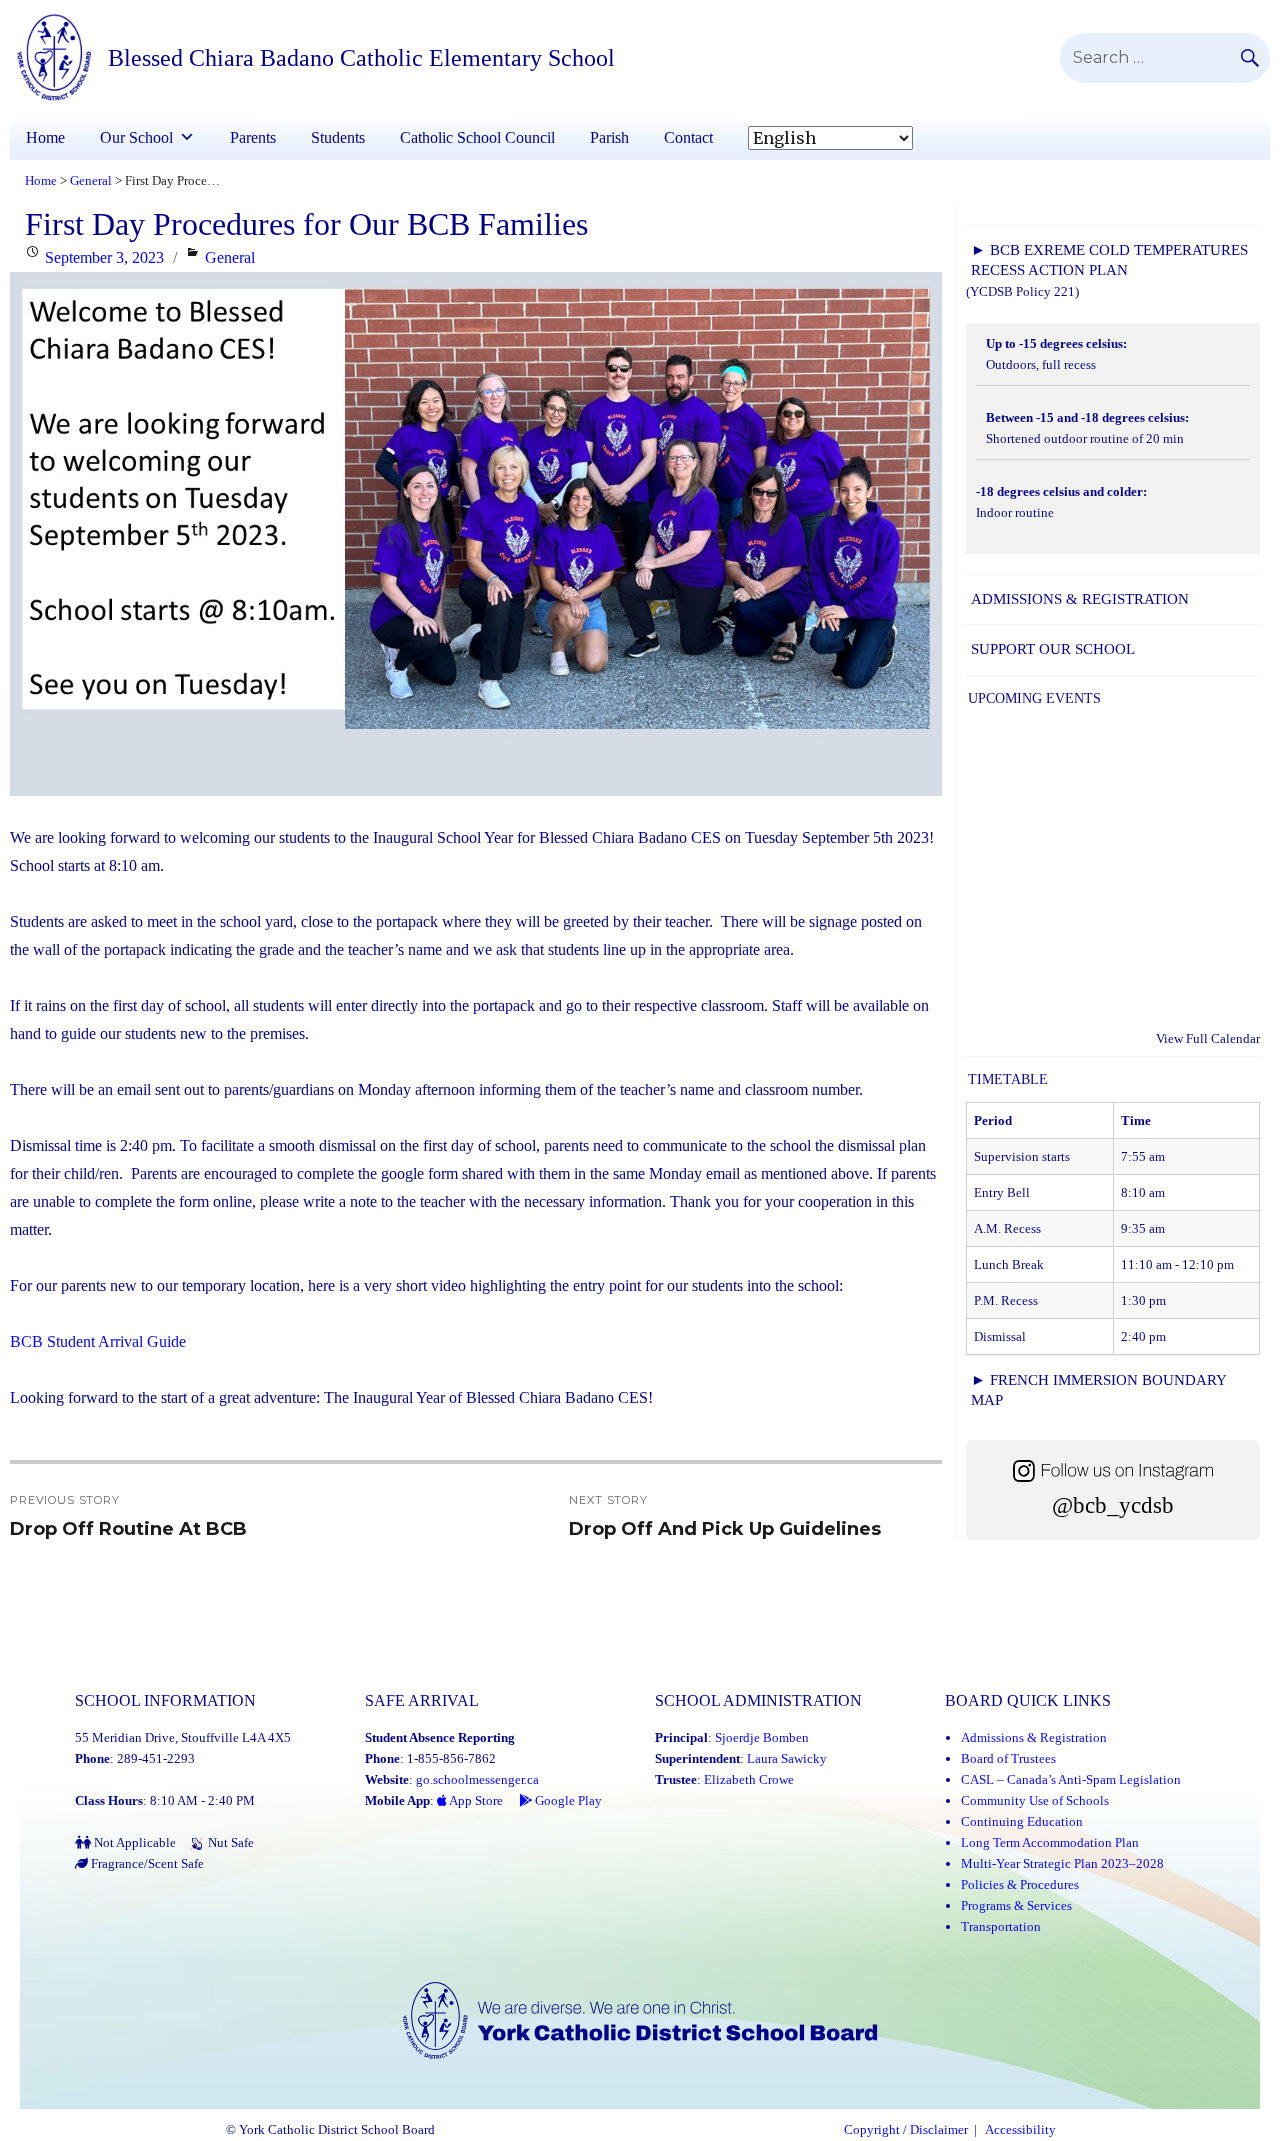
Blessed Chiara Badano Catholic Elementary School (361, 58)
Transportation (1001, 1926)
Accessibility (1020, 2130)
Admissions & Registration (1080, 599)
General (230, 257)
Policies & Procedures (1020, 1884)
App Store (475, 1800)
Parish (609, 137)
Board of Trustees (1008, 1758)
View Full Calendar (1208, 1038)
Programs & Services (1016, 1905)
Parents (253, 137)
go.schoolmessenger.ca (477, 1779)
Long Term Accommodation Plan (1050, 1842)
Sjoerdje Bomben (762, 1737)
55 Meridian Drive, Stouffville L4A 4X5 (183, 1737)
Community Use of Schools (1035, 1800)
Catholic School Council (477, 137)
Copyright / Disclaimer (906, 2130)
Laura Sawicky (787, 1758)
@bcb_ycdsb (1113, 1505)
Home (45, 137)
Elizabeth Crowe (749, 1779)
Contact (688, 137)
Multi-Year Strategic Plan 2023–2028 (1062, 1863)
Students (338, 137)
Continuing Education (1022, 1821)
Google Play (567, 1800)
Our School (136, 137)
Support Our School (1053, 649)
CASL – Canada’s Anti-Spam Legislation (1071, 1779)
